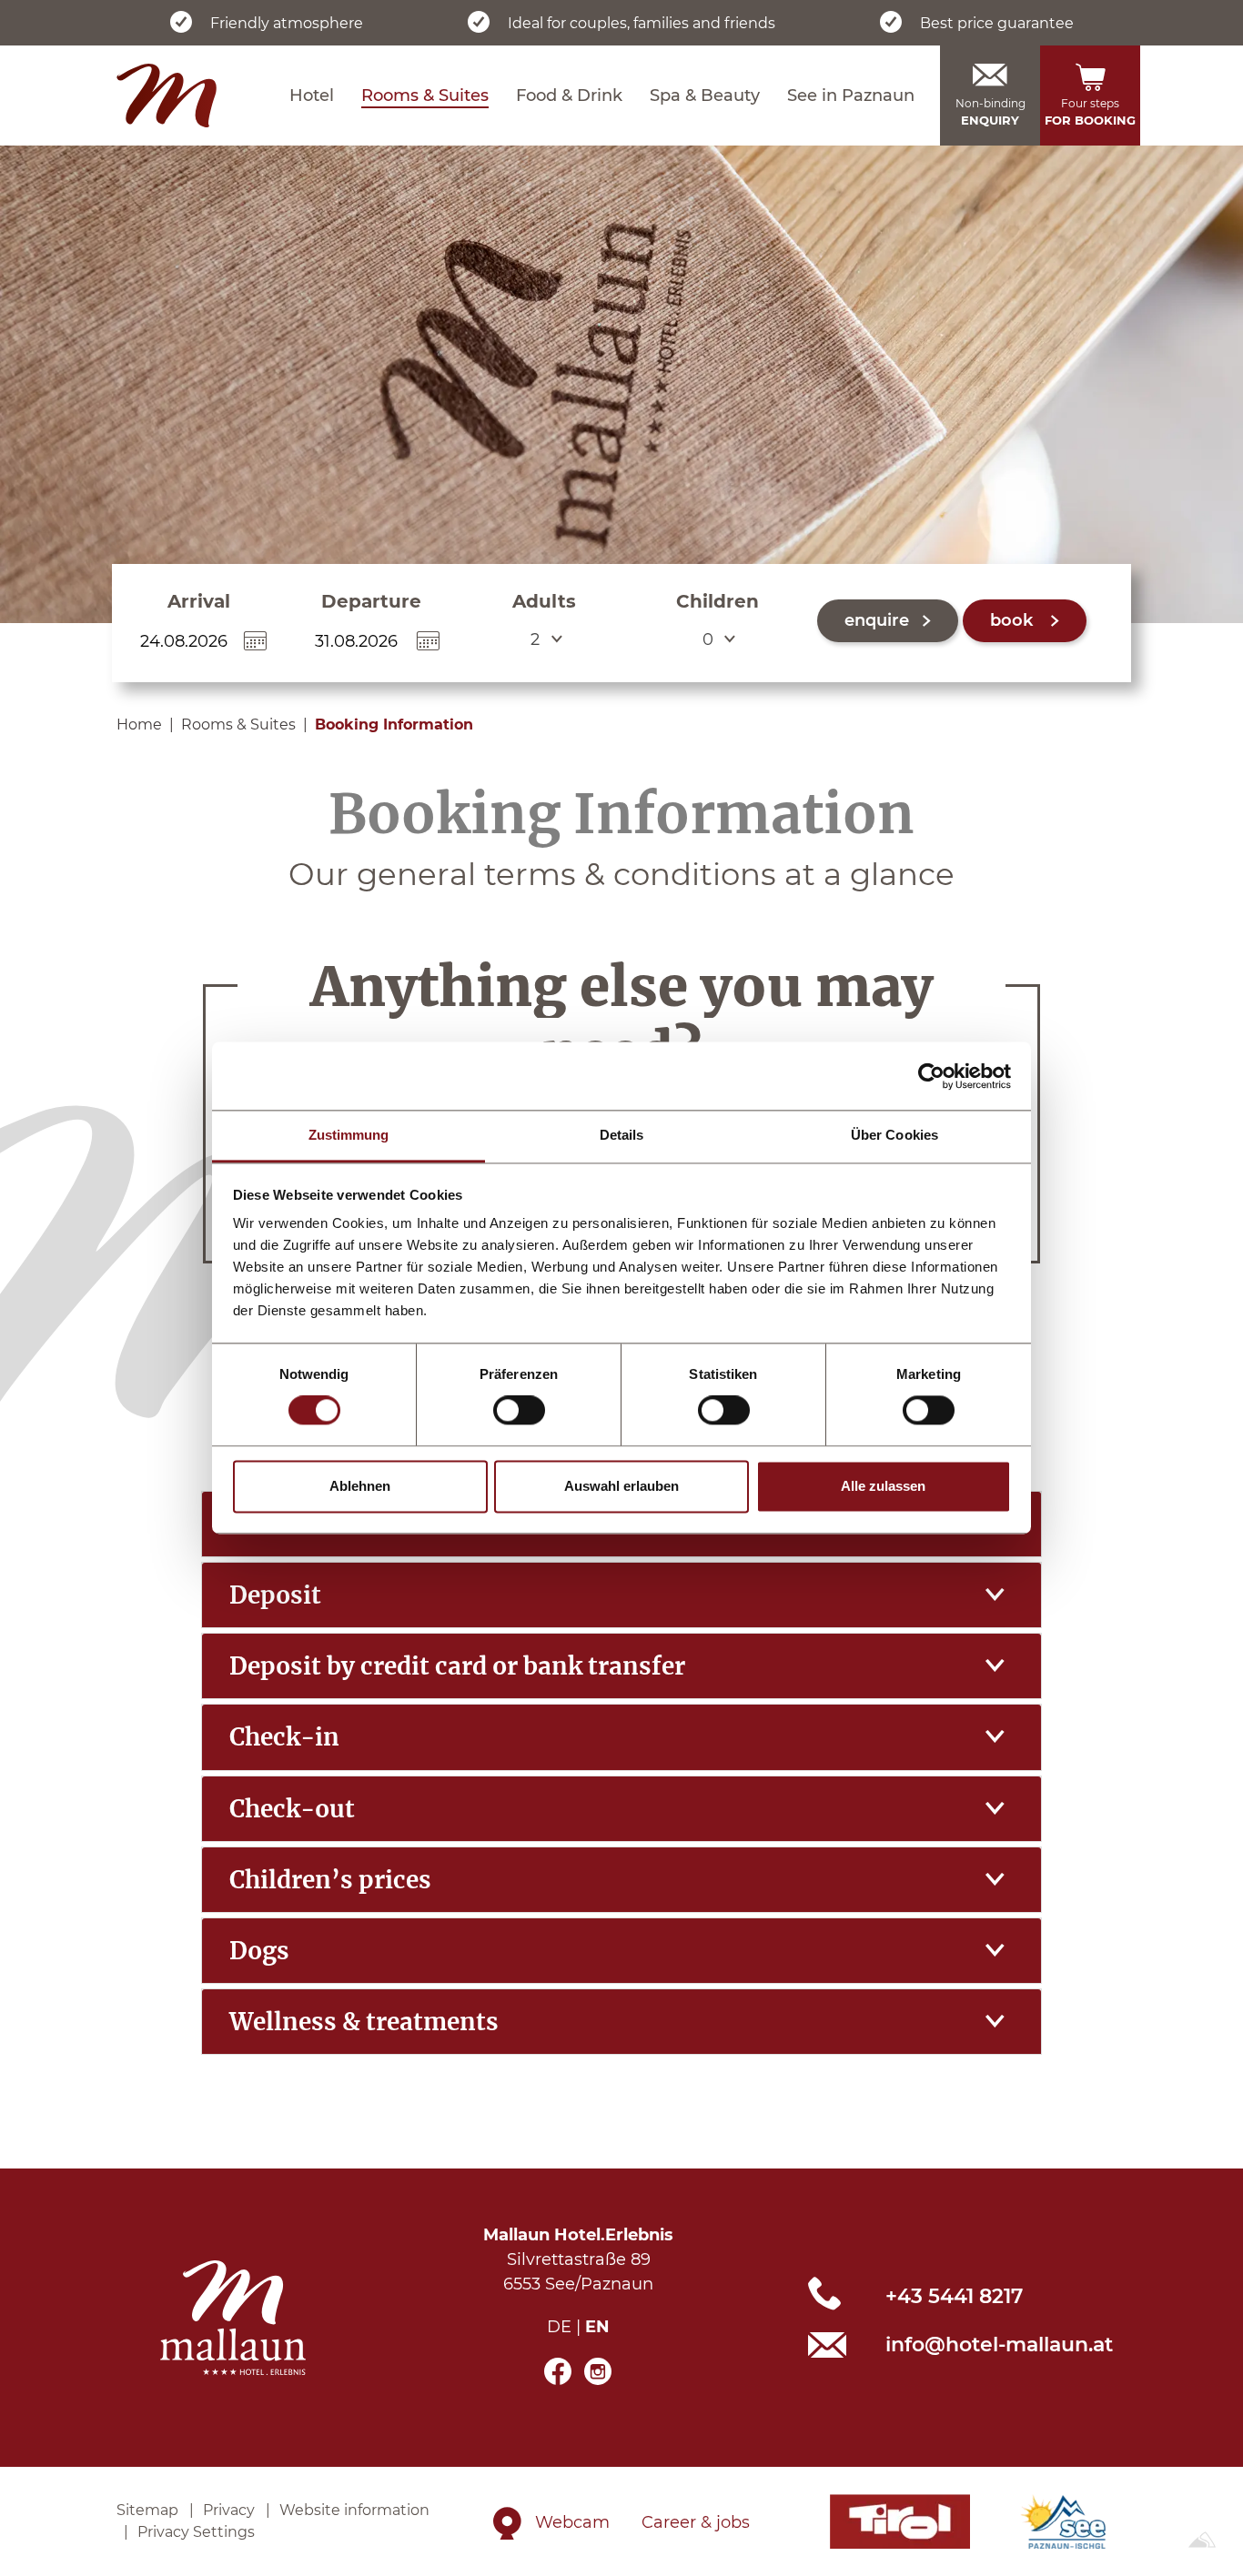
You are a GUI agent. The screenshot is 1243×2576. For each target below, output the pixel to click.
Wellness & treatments (364, 2022)
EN (597, 2327)
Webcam (572, 2522)
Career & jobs (696, 2522)
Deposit (275, 1595)
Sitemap (147, 2510)
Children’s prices (330, 1880)
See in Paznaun (851, 96)
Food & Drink (569, 96)
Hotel (312, 96)
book (1014, 620)
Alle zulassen (883, 1486)
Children (718, 601)
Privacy (229, 2510)
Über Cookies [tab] (894, 1135)
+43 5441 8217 (954, 2296)
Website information (354, 2510)
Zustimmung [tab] (349, 1135)
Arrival (199, 601)
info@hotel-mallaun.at (999, 2345)
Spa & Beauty (705, 96)
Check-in (284, 1737)
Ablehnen (360, 1486)
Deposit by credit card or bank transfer (457, 1666)
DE (559, 2327)
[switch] (519, 1411)
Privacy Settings (196, 2532)
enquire (877, 620)
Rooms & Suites (425, 96)
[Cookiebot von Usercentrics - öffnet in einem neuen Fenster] (931, 1076)
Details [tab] (622, 1135)
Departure (371, 601)
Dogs (259, 1951)
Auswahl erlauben (621, 1486)
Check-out (292, 1809)
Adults (544, 601)
